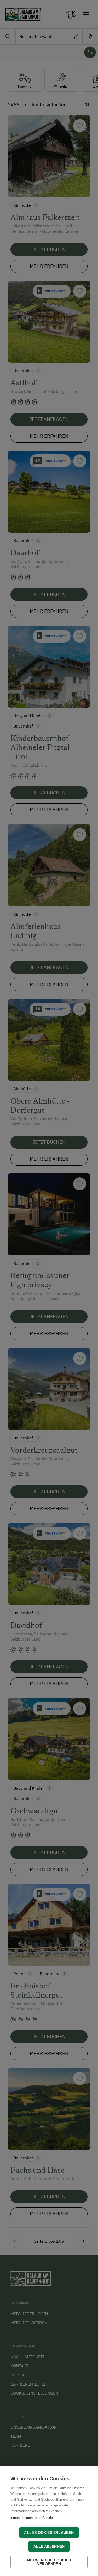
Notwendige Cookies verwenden (49, 2562)
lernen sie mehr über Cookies (33, 2518)
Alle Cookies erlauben (49, 2533)
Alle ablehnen (49, 2546)
